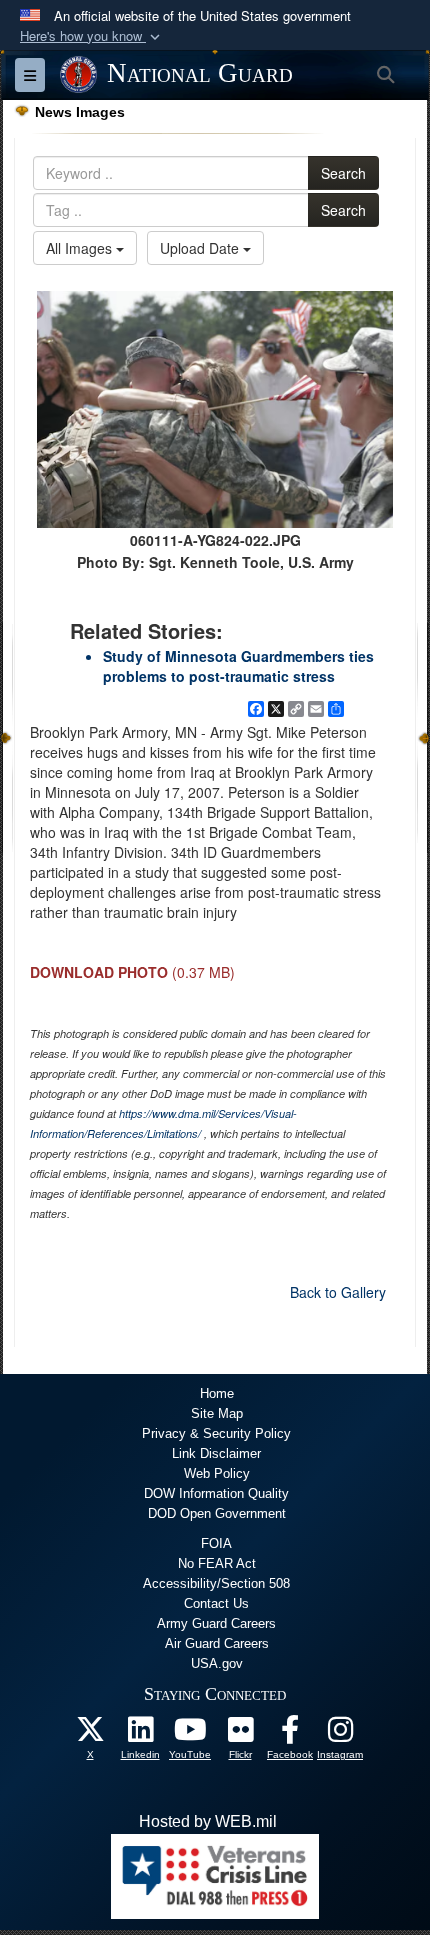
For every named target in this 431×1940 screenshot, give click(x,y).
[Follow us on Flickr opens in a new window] (240, 1734)
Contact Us (216, 1603)
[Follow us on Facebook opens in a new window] (290, 1734)
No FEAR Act (217, 1563)
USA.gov (217, 1663)
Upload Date (201, 248)
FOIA (216, 1543)
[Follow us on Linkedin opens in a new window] (140, 1734)
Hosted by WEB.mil (208, 1821)
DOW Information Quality (216, 1493)
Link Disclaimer (216, 1453)
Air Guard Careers (217, 1643)
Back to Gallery (338, 1292)
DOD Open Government (217, 1513)
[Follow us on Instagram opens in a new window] (340, 1734)
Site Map (217, 1413)
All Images (81, 248)
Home (217, 1393)
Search (343, 173)
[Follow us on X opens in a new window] (90, 1734)
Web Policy (217, 1473)
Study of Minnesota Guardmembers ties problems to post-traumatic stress (238, 666)
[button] (92, 36)
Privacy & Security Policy (216, 1433)
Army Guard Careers (216, 1623)
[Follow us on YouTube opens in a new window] (190, 1734)
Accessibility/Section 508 (216, 1583)
